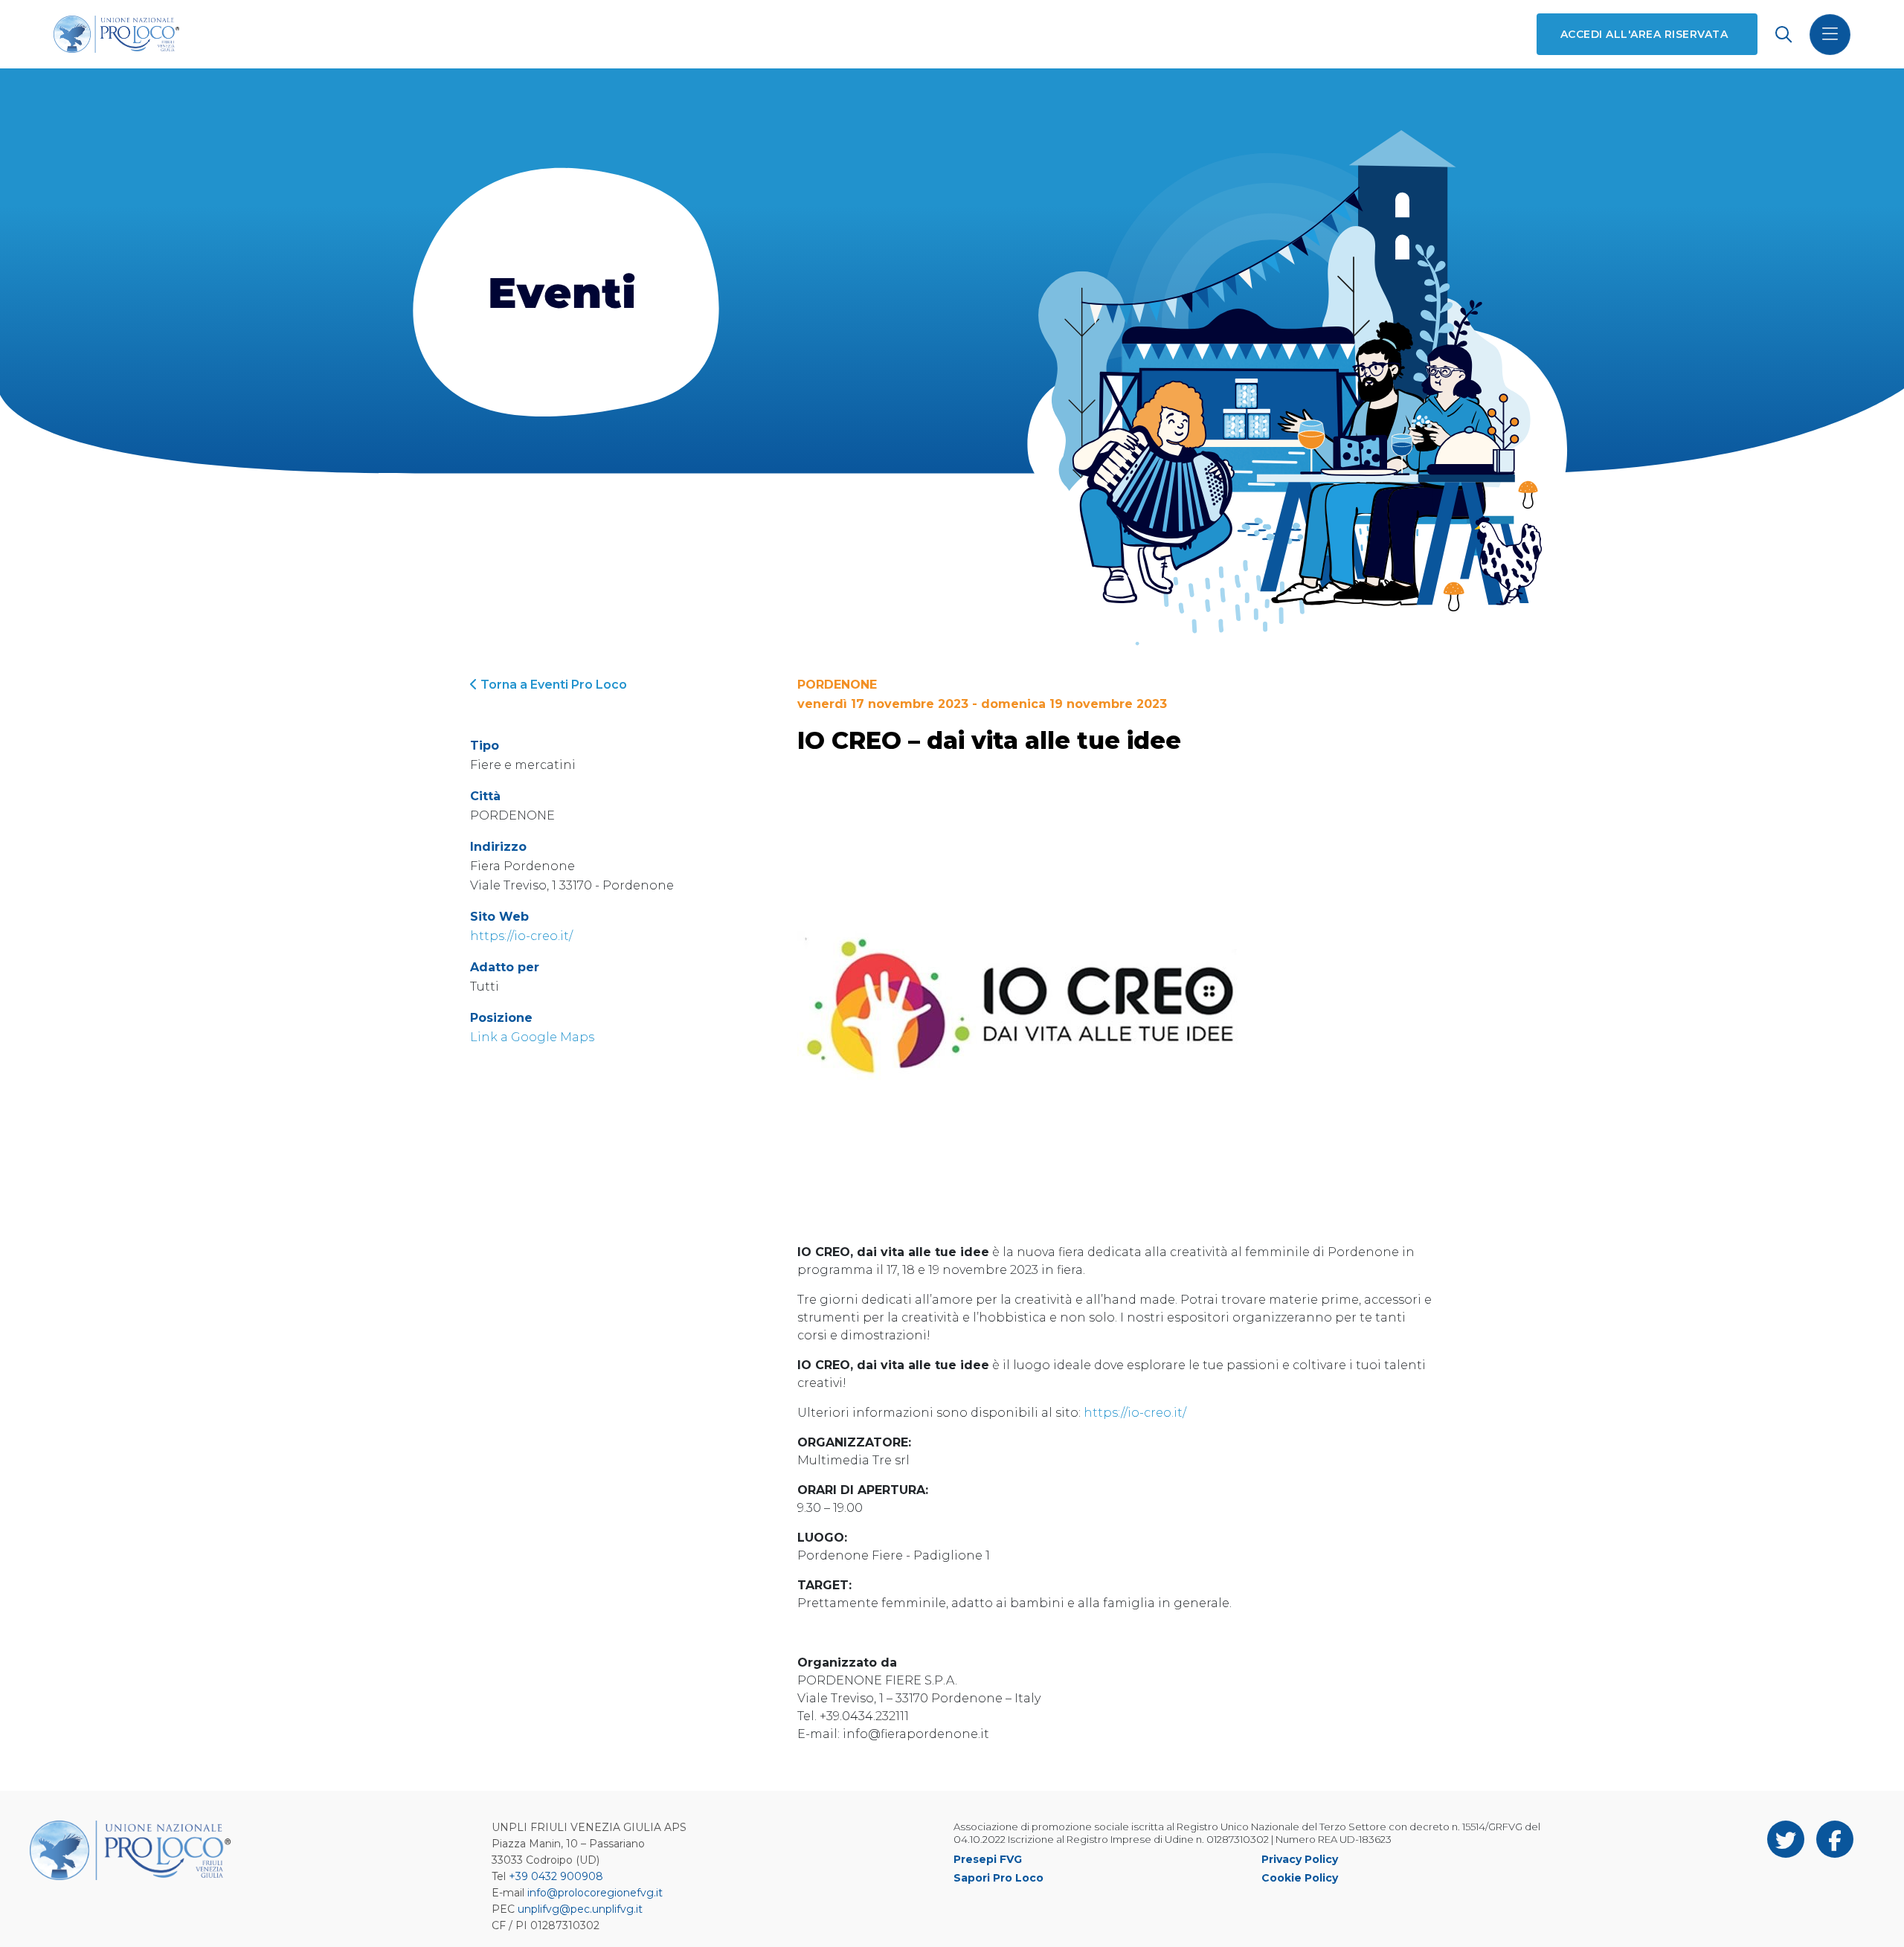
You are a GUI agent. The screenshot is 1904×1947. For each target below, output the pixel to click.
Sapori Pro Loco (998, 1878)
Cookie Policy (1300, 1878)
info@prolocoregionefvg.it (595, 1893)
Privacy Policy (1300, 1859)
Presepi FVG (988, 1859)
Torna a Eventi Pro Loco (552, 685)
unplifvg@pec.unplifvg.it (580, 1909)
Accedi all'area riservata (1644, 34)
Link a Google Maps (532, 1037)
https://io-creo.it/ (521, 936)
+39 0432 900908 (556, 1876)
